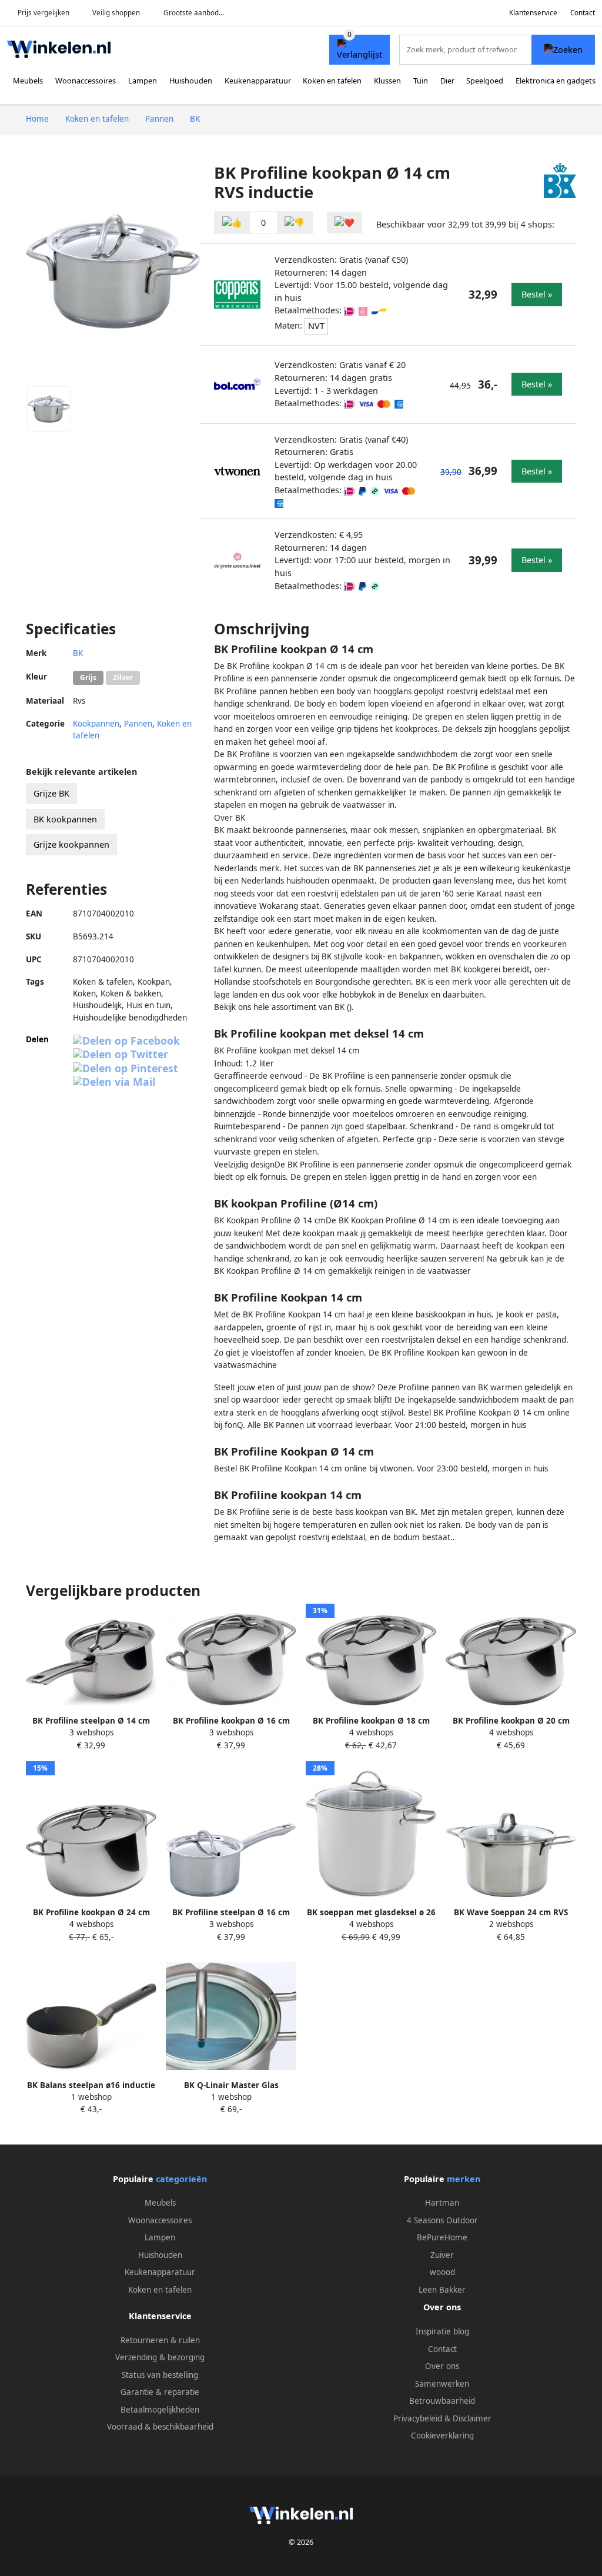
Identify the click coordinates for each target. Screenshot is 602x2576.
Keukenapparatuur (258, 81)
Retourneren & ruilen (160, 2340)
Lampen (143, 81)
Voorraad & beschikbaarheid (160, 2427)
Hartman (442, 2203)
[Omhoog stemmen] (232, 223)
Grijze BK (51, 793)
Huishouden (191, 81)
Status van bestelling (160, 2375)
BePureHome (442, 2237)
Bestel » (537, 294)
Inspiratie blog (442, 2331)
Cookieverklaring (442, 2436)
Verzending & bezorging (160, 2357)
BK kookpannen (65, 819)
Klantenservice (533, 13)
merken (464, 2179)
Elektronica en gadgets (556, 81)
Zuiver (442, 2255)
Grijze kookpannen (71, 844)
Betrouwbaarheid (442, 2401)
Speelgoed (485, 81)
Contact (583, 13)
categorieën (181, 2179)
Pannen (138, 724)
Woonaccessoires (86, 81)
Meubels (28, 81)
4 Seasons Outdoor (442, 2220)
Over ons (442, 2366)
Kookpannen (96, 724)
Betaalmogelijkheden (160, 2410)
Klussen (387, 81)
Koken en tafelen (332, 81)
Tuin (421, 81)
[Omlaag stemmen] (295, 223)
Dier (447, 81)
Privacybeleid (418, 2418)
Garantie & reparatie (160, 2392)
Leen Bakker (442, 2290)
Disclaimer (472, 2418)
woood (442, 2272)
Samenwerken (442, 2384)
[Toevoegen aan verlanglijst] (345, 223)
